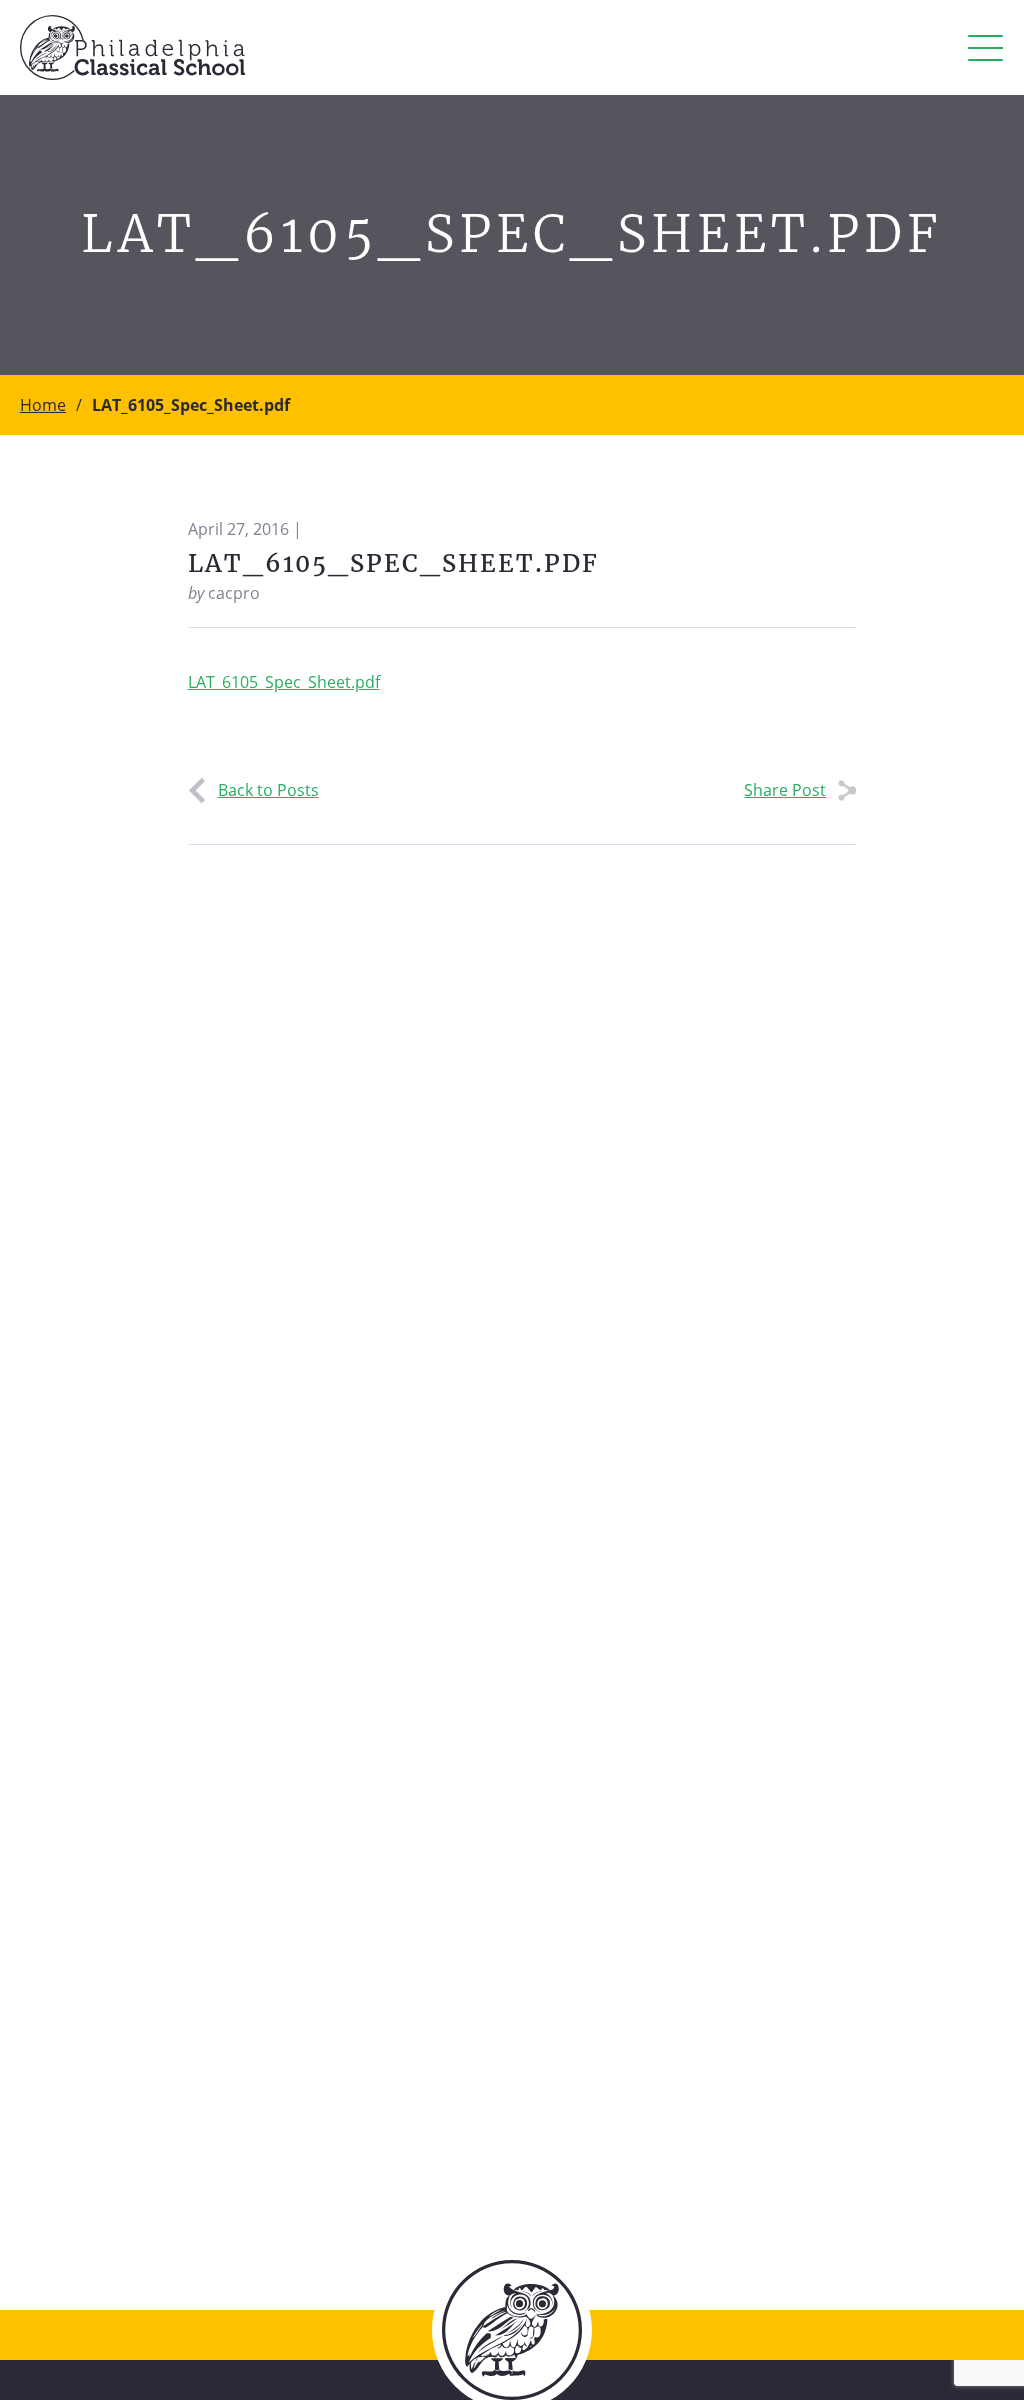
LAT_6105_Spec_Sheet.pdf (284, 682)
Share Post (785, 790)
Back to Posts (268, 790)
